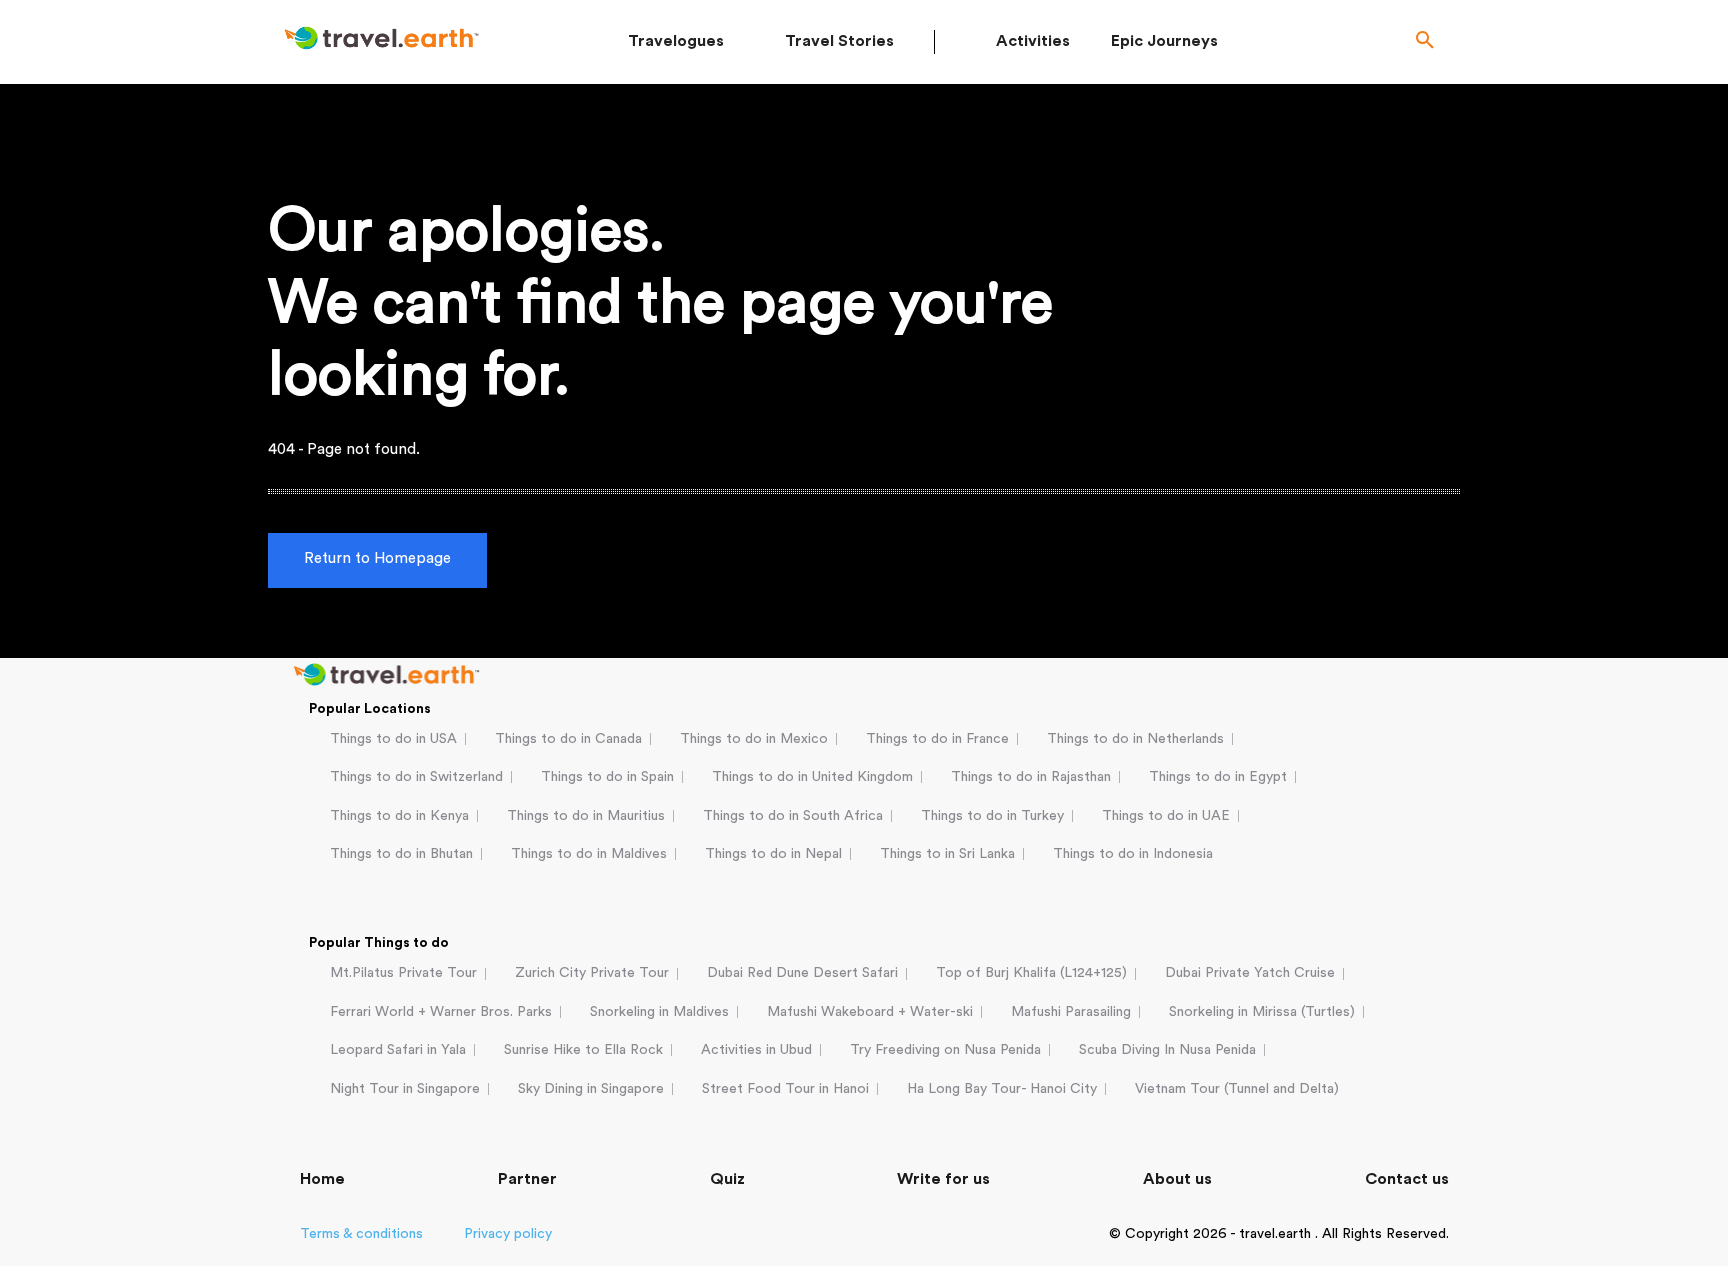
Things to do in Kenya (399, 816)
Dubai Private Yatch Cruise (1250, 973)
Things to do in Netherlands (1135, 739)
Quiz (727, 1179)
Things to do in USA (393, 739)
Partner (527, 1179)
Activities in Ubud (756, 1050)
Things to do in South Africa (793, 816)
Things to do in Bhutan (401, 854)
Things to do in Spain (607, 777)
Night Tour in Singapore (405, 1089)
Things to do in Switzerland (416, 777)
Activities (1033, 41)
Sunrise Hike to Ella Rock (583, 1050)
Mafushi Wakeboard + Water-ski (870, 1012)
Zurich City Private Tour (592, 973)
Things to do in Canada (568, 739)
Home (322, 1179)
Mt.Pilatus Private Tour (403, 973)
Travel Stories (839, 41)
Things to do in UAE (1166, 816)
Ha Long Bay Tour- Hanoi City (1002, 1089)
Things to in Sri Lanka (947, 854)
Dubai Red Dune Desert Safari (802, 973)
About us (1177, 1179)
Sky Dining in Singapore (591, 1089)
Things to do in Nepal (773, 854)
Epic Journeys (1164, 41)
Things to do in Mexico (754, 739)
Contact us (1407, 1179)
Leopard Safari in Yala (398, 1050)
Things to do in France (937, 739)
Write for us (943, 1179)
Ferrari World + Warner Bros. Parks (441, 1012)
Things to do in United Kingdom (812, 777)
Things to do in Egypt (1218, 777)
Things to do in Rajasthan (1031, 777)
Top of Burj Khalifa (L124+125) (1031, 973)
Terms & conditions (361, 1234)
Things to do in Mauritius (586, 816)
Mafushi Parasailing (1071, 1012)
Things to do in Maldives (589, 854)
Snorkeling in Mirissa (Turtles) (1262, 1012)
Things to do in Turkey (992, 816)
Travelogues (676, 41)
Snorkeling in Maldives (659, 1012)
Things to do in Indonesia (1133, 854)
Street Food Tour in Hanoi (785, 1089)
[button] (1425, 42)
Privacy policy (508, 1234)
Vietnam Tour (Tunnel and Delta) (1237, 1089)
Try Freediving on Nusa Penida (945, 1050)
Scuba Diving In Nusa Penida (1167, 1050)
